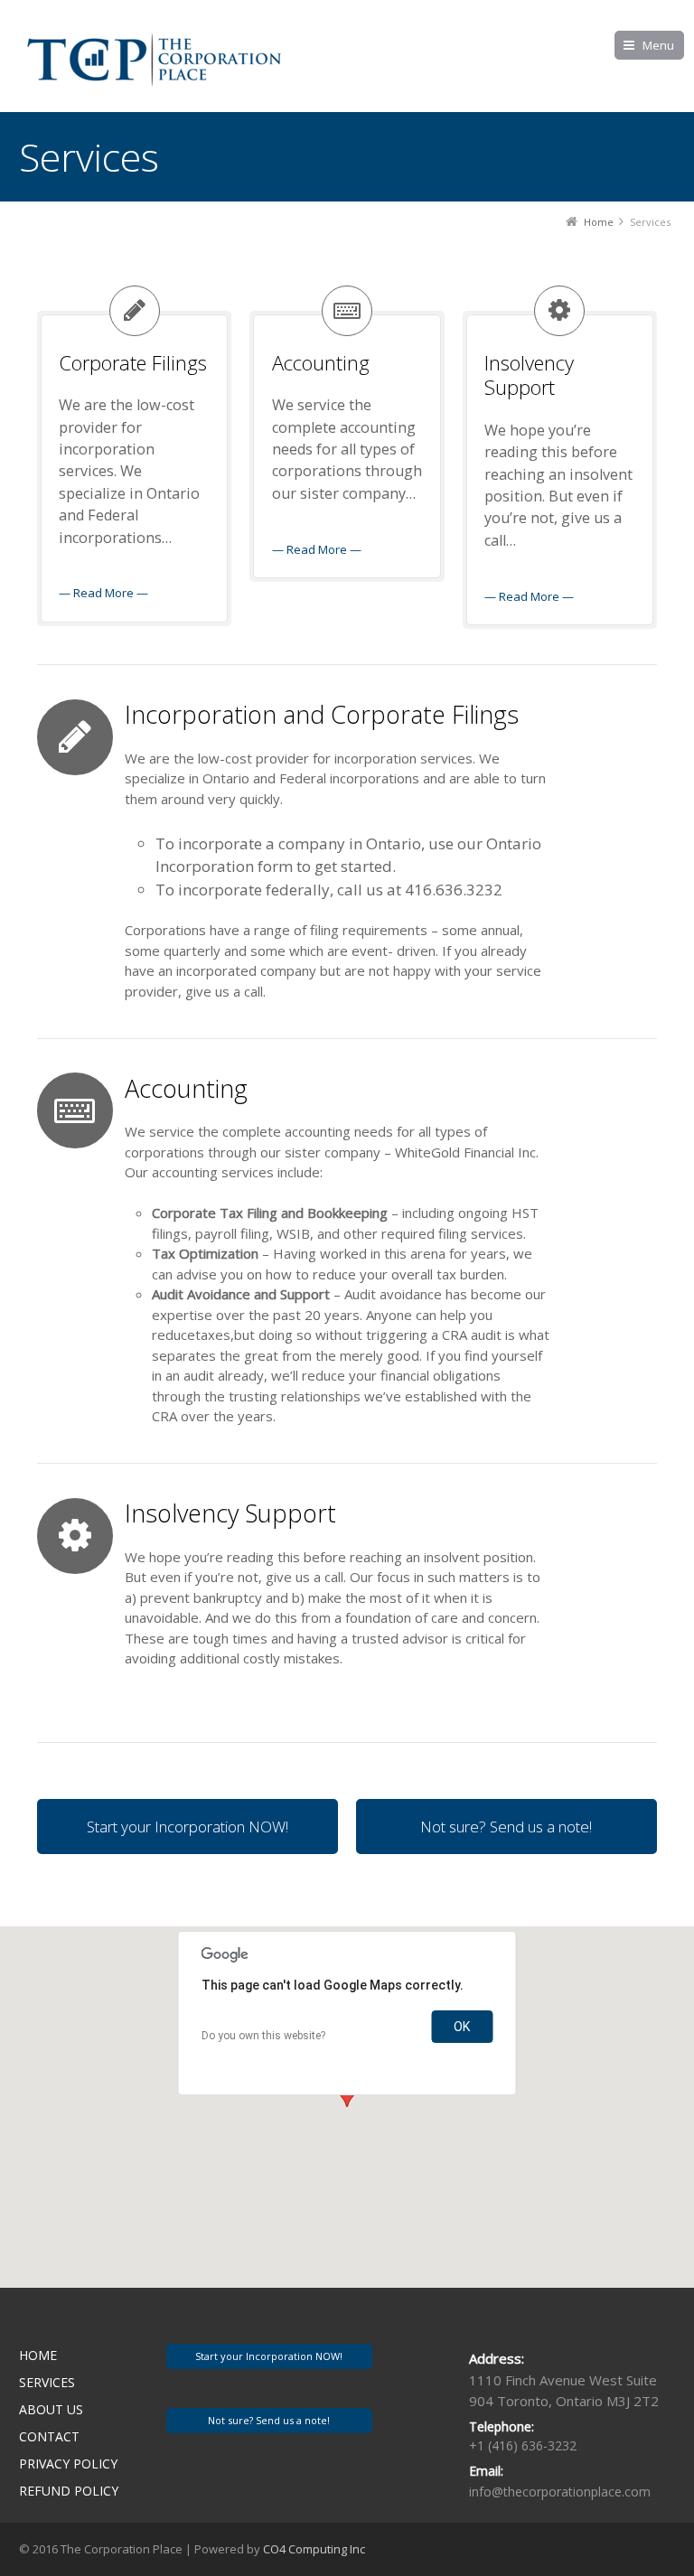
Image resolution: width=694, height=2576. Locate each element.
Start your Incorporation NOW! (188, 1827)
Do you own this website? (263, 2036)
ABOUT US (51, 2409)
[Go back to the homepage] (155, 59)
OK (462, 2027)
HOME (38, 2355)
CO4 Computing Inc (314, 2549)
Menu (658, 45)
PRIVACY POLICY (68, 2464)
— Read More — (103, 593)
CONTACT (49, 2436)
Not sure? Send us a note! (506, 1827)
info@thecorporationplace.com (560, 2492)
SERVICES (47, 2382)
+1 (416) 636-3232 (523, 2445)
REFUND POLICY (69, 2491)
